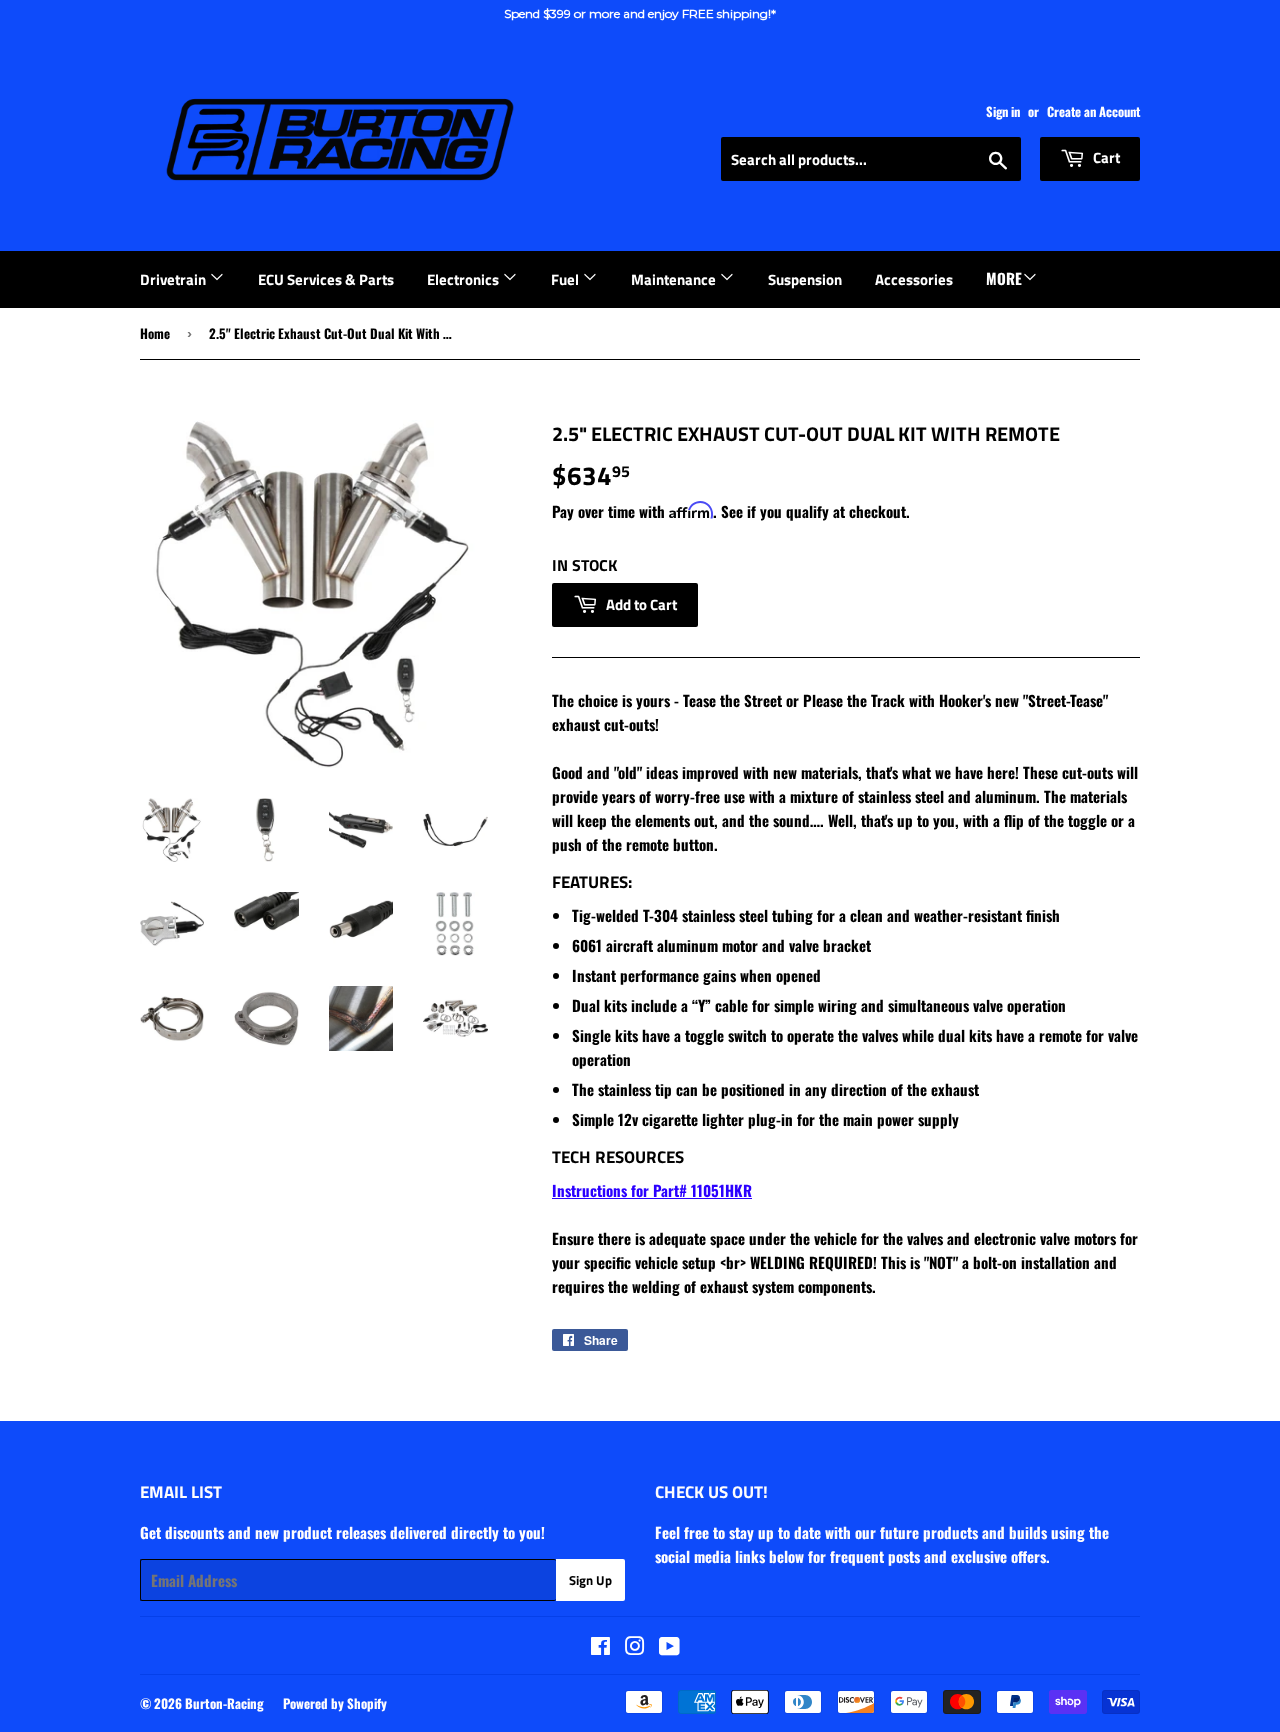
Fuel (566, 279)
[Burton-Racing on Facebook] (600, 1647)
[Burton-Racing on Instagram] (635, 1647)
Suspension (805, 279)
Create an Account (1093, 111)
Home (155, 333)
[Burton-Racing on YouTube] (669, 1647)
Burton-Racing (224, 1703)
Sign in (1003, 111)
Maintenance (675, 279)
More (1004, 278)
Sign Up (590, 1580)
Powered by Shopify (335, 1703)
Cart (1105, 157)
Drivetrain (174, 279)
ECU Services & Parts (326, 279)
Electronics (464, 279)
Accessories (914, 279)
